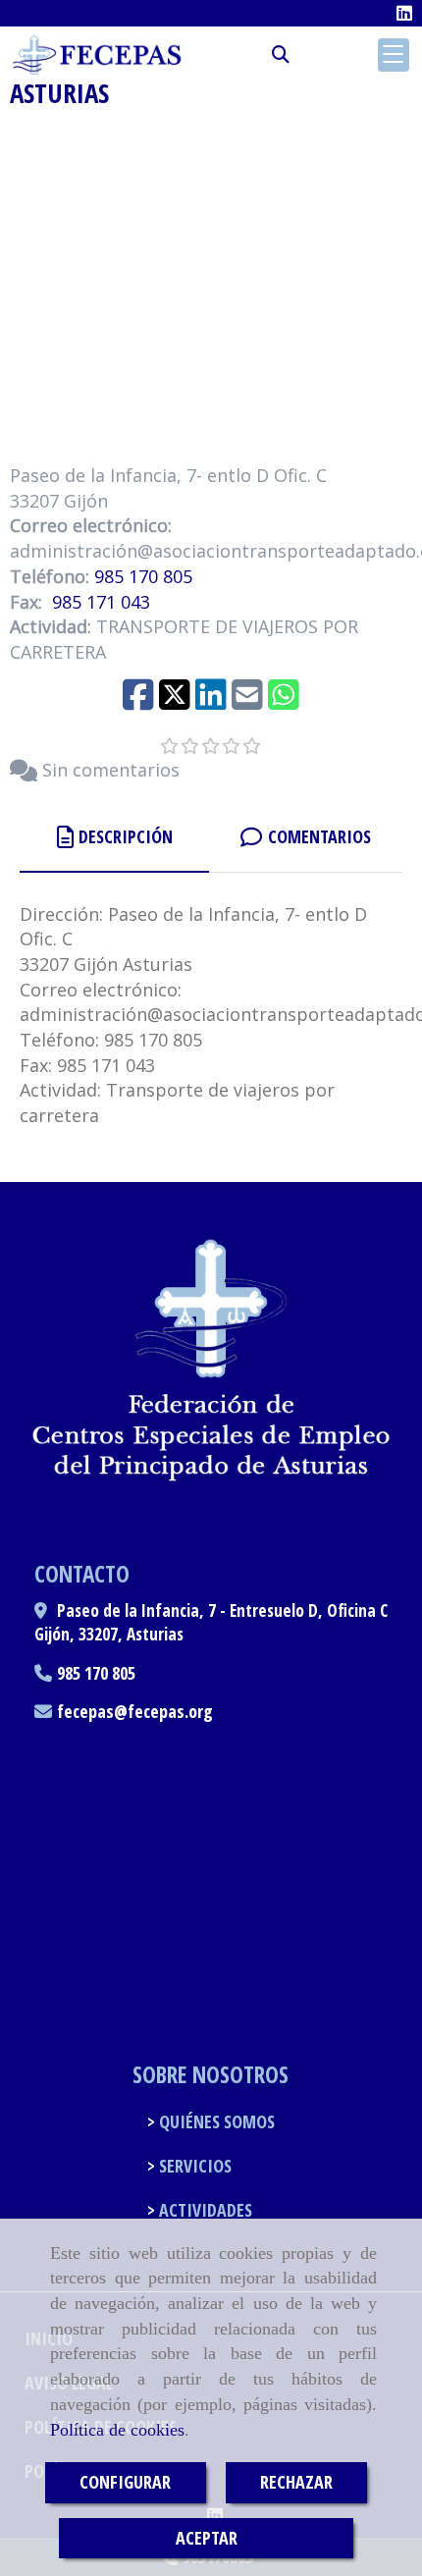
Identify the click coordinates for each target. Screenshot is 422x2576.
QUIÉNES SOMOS (215, 2121)
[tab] (114, 838)
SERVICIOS (193, 2166)
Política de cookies (117, 2430)
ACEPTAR (207, 2538)
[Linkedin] (404, 13)
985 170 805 (143, 576)
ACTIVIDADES (204, 2210)
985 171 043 (101, 602)
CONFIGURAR (125, 2482)
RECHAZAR (296, 2482)
